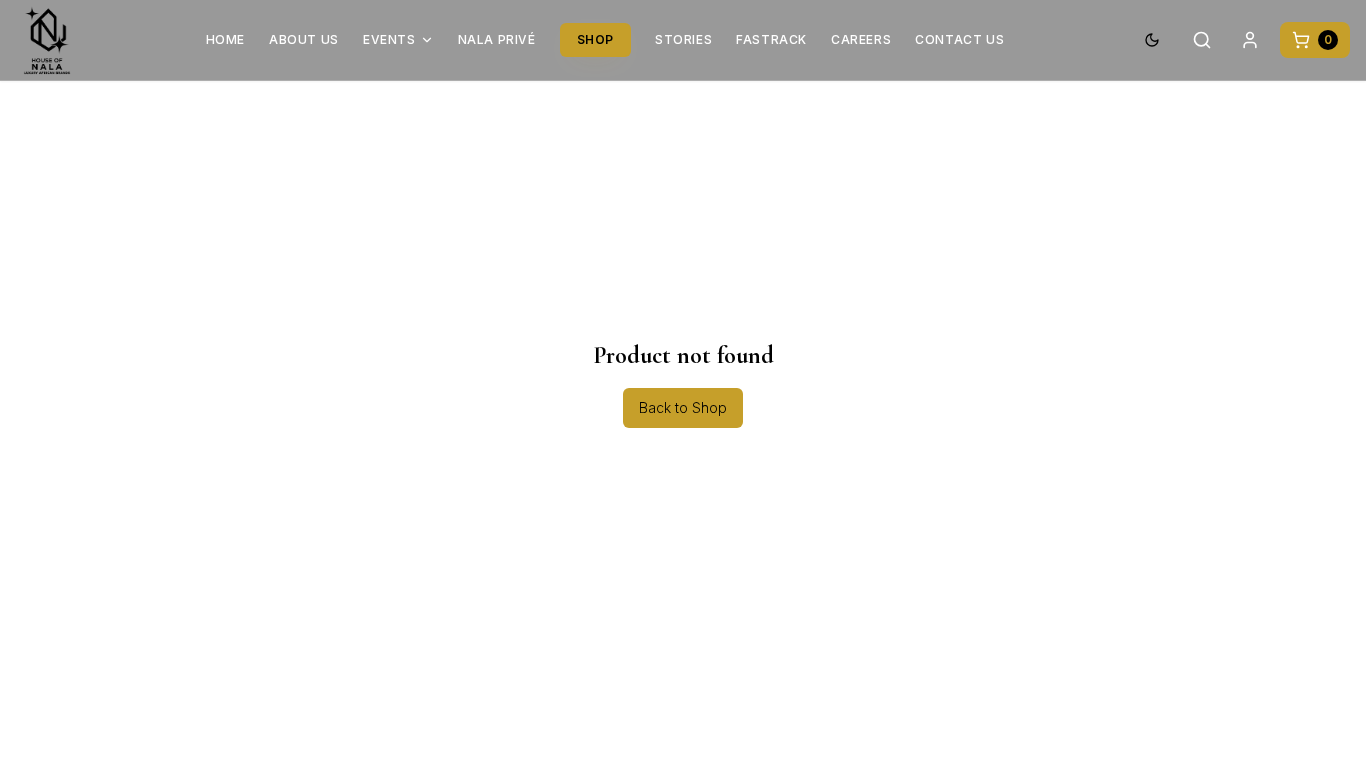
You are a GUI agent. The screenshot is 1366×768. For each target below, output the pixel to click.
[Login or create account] (1250, 40)
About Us (304, 39)
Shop (595, 39)
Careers (861, 39)
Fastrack (771, 39)
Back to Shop (683, 407)
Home (225, 39)
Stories (683, 39)
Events (389, 39)
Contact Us (959, 39)
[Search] (1202, 40)
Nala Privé (497, 39)
